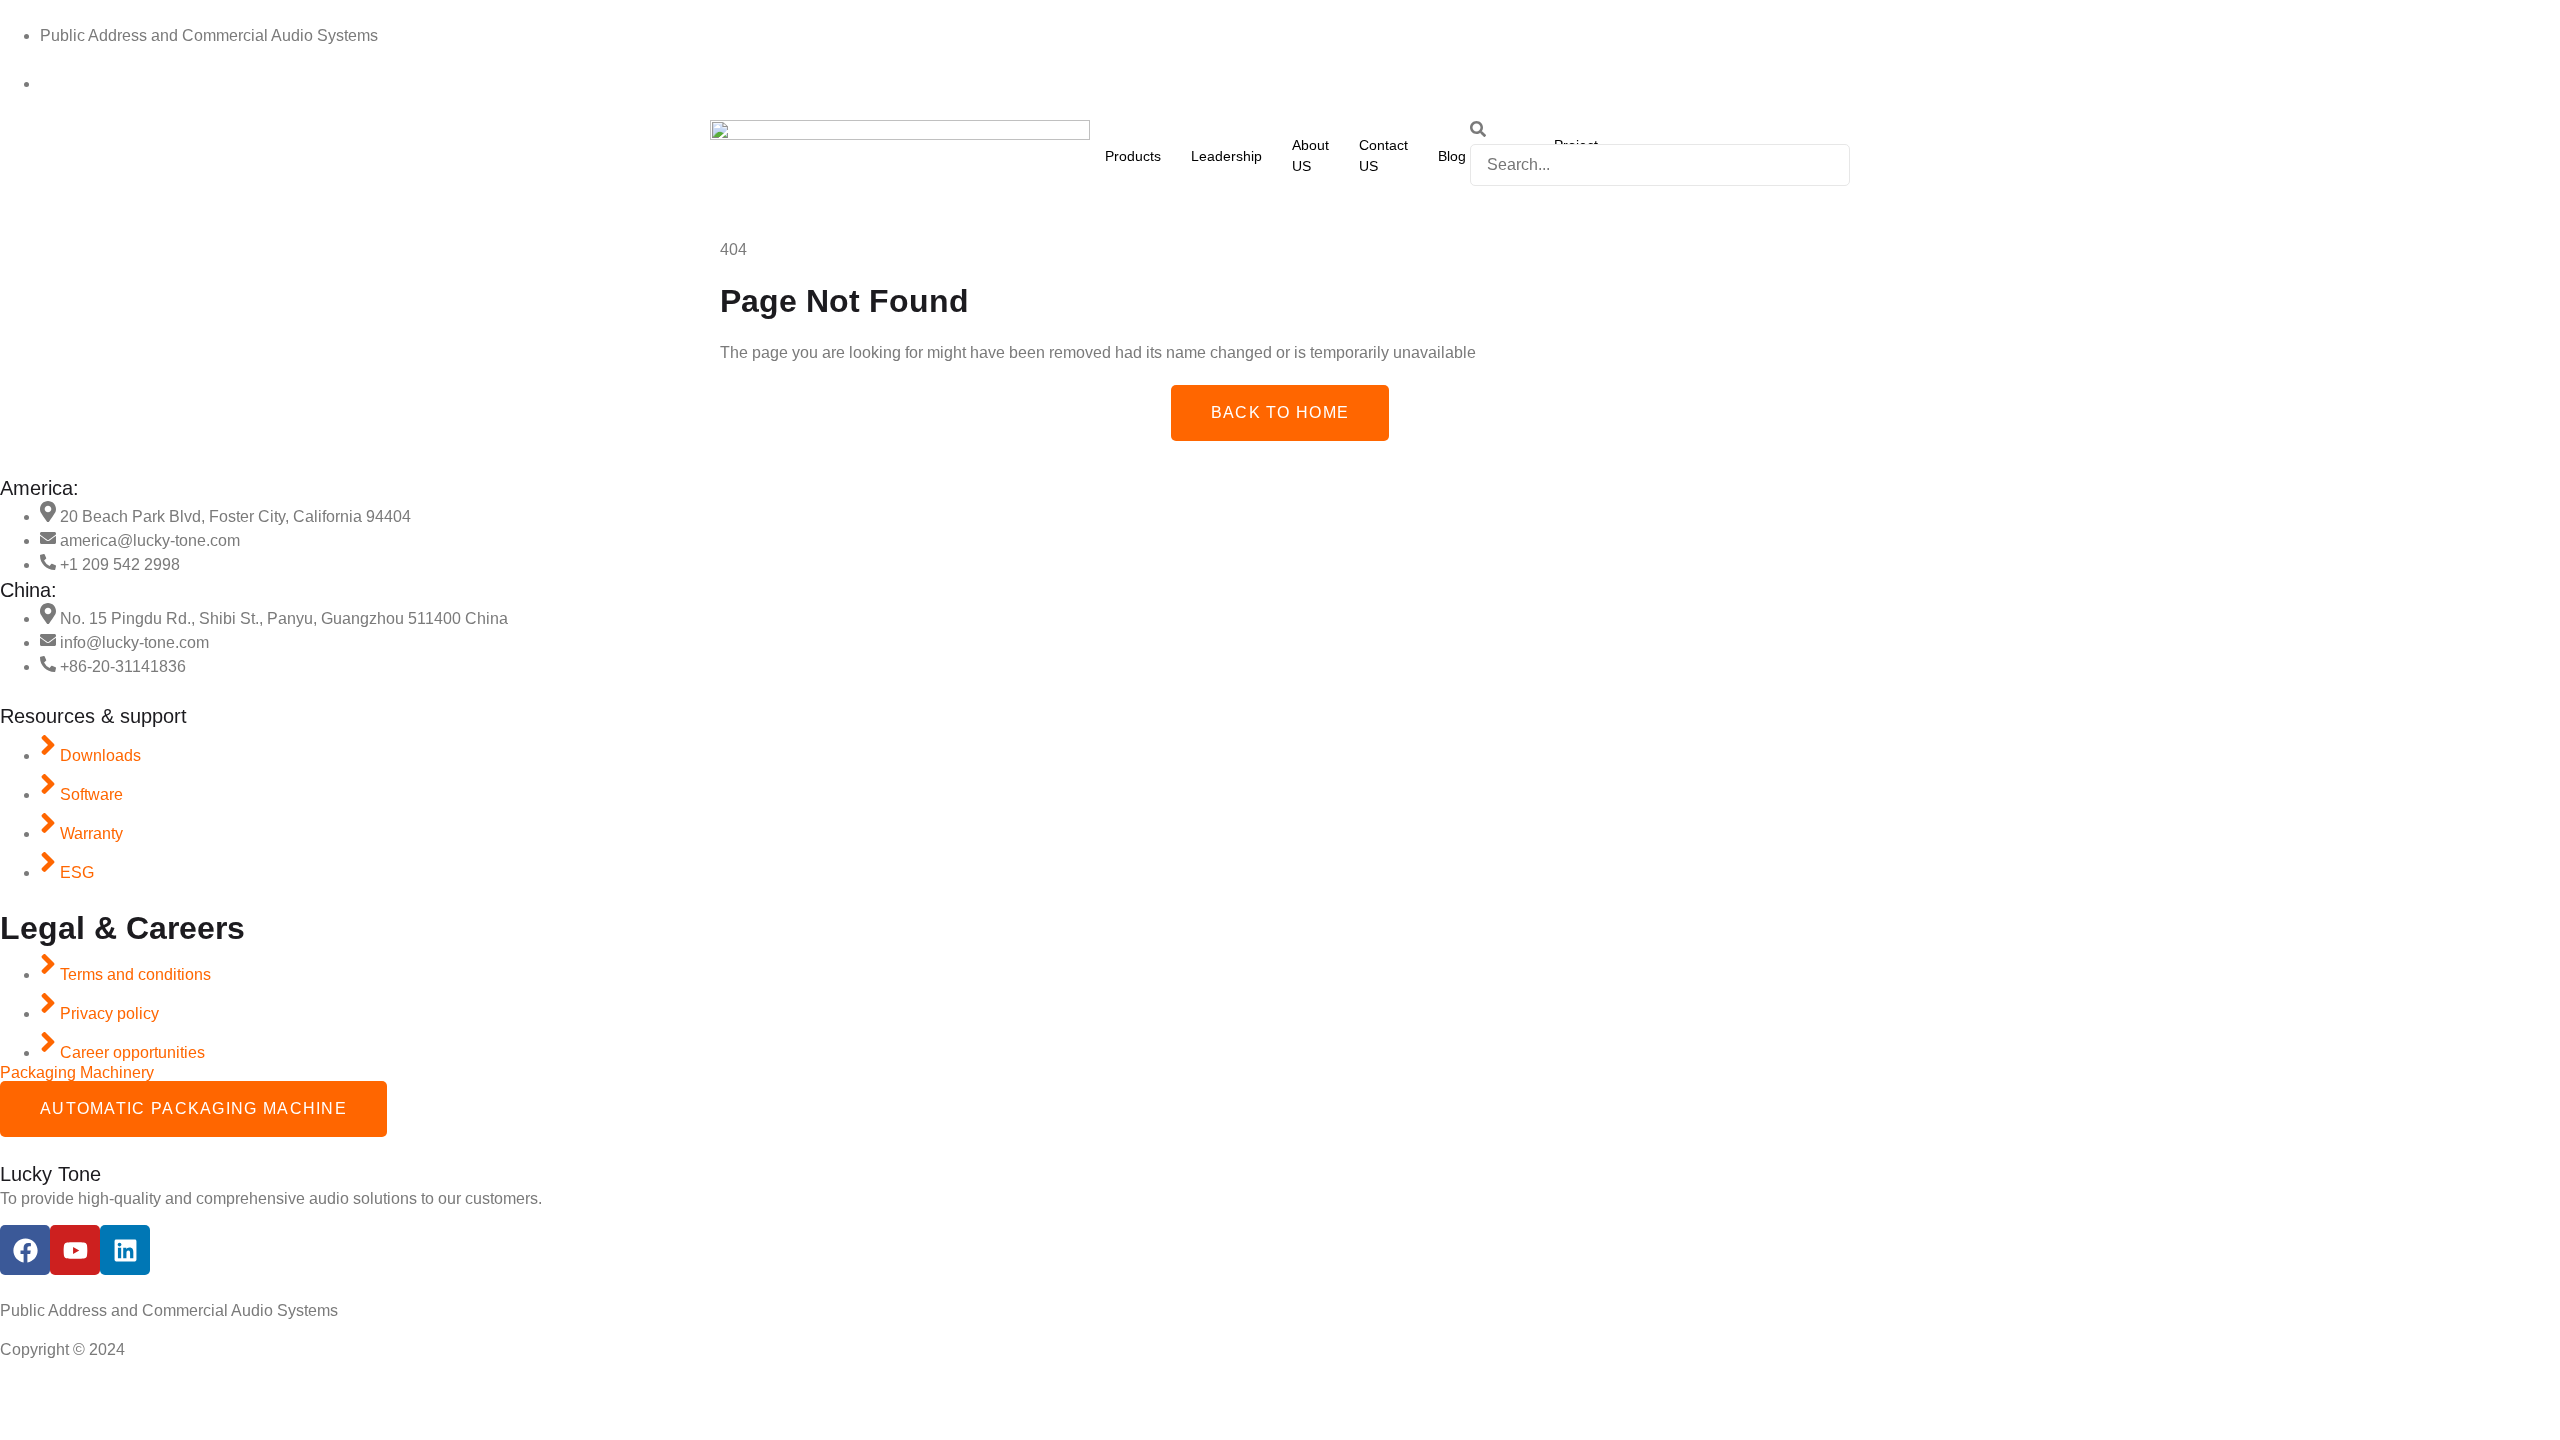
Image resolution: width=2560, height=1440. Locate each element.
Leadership (1226, 156)
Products (1133, 156)
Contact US (1383, 155)
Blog (1452, 156)
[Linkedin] (125, 1250)
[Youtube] (75, 1250)
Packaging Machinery (77, 1072)
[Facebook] (25, 1250)
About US (1310, 155)
